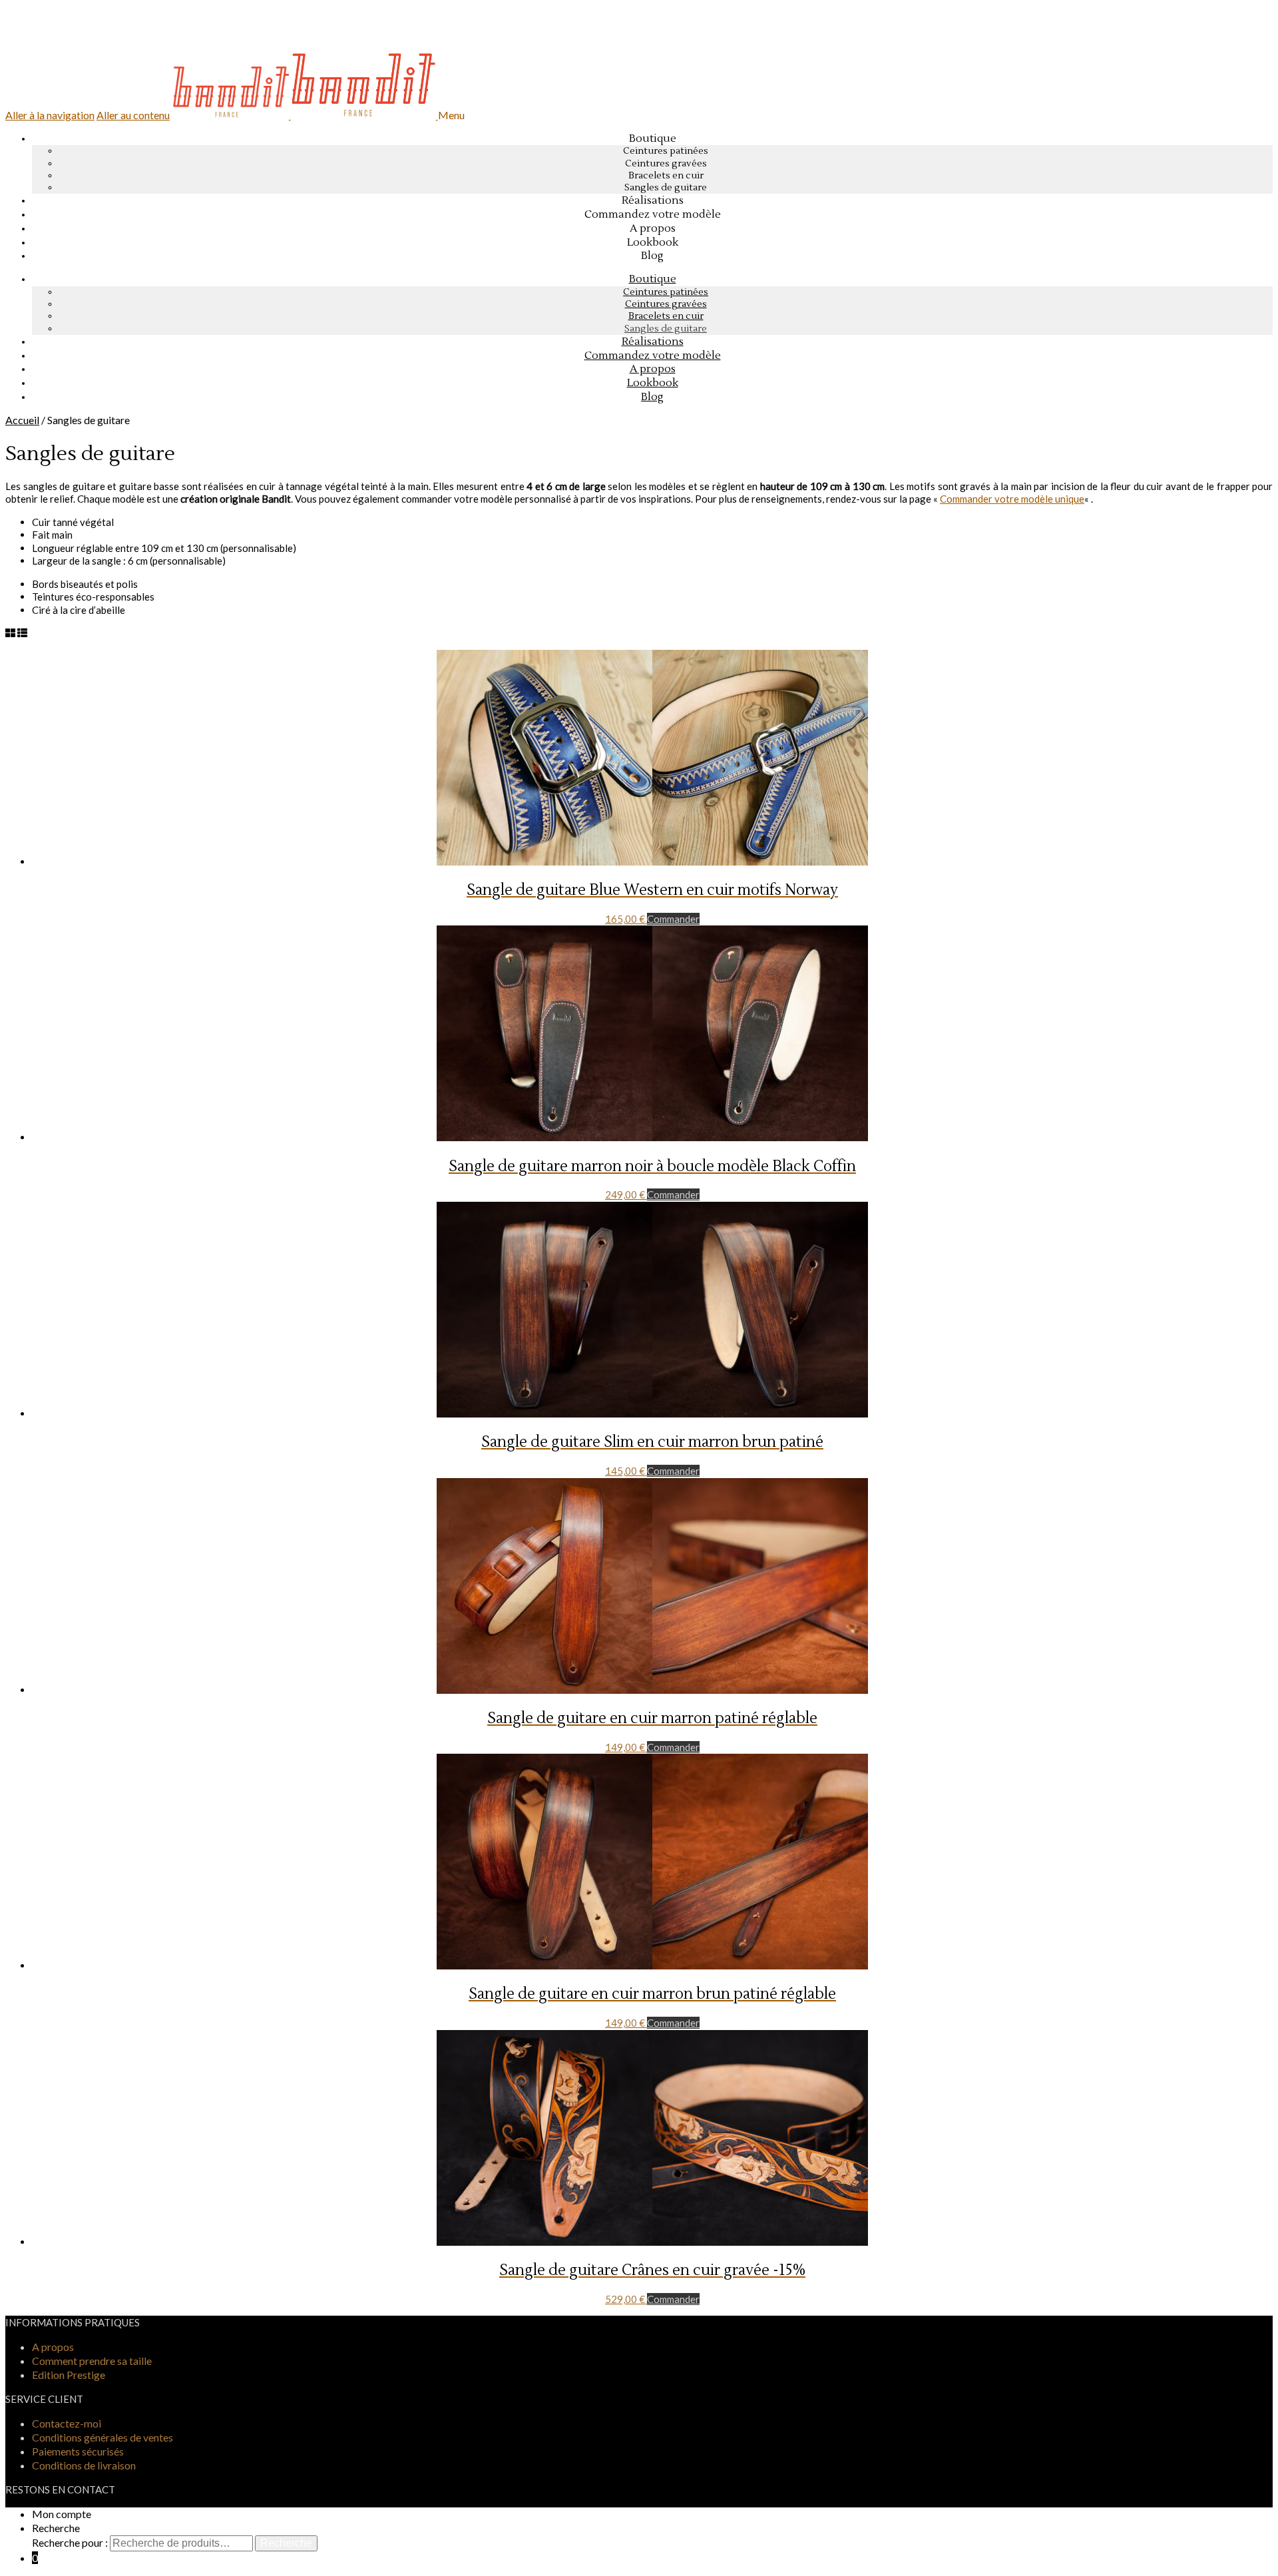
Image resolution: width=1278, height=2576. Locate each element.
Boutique (653, 138)
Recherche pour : (70, 2542)
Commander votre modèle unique (1012, 499)
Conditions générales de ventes (103, 2437)
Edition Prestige (69, 2375)
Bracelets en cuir (666, 176)
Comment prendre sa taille (92, 2361)
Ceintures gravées (666, 164)
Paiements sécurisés (78, 2451)
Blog (652, 397)
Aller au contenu (133, 115)
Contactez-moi (67, 2423)
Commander (673, 919)
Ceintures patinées (666, 151)
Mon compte (62, 2514)
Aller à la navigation (50, 115)
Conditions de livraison (84, 2465)
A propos (53, 2347)
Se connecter (57, 40)
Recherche (56, 2528)
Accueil (22, 420)
